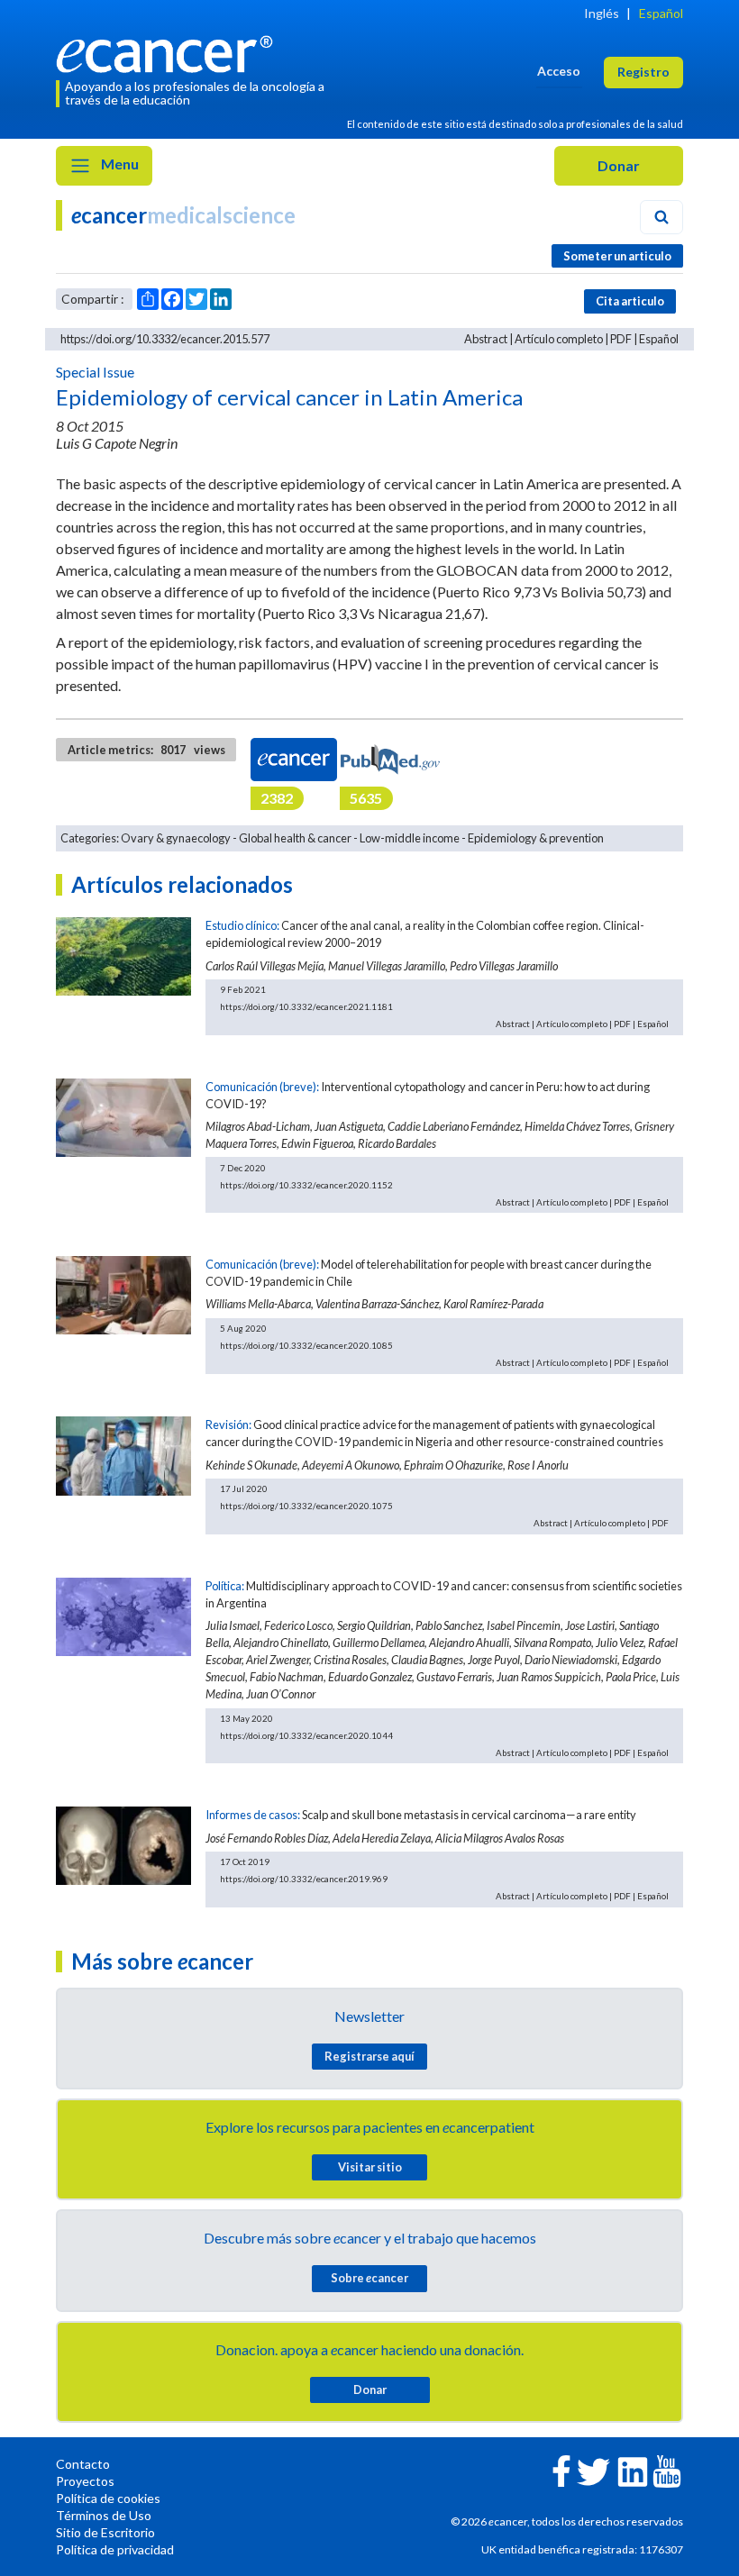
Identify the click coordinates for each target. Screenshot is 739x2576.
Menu (119, 164)
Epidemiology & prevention (536, 838)
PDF (621, 339)
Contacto (83, 2464)
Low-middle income (410, 838)
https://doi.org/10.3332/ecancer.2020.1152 (306, 1185)
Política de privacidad (115, 2549)
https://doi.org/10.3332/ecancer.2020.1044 (306, 1735)
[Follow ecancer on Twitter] (593, 2470)
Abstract (486, 339)
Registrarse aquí (369, 2056)
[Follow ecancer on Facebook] (561, 2469)
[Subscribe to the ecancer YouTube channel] (667, 2469)
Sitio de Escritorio (105, 2532)
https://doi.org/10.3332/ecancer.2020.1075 (306, 1506)
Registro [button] (643, 72)
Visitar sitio (370, 2167)
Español (661, 13)
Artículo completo (559, 339)
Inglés (602, 13)
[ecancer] (169, 52)
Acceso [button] (559, 71)
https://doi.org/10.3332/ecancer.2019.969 (304, 1879)
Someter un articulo (617, 256)
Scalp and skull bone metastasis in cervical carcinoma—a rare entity (469, 1815)
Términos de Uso (104, 2515)
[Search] (661, 217)
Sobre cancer (369, 2278)
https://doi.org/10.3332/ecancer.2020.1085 (306, 1345)
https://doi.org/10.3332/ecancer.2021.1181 (306, 1006)
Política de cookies (108, 2498)
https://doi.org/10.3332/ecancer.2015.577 (165, 339)
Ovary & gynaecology (176, 838)
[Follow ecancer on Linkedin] (633, 2470)
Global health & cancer (295, 838)
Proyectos (85, 2481)
